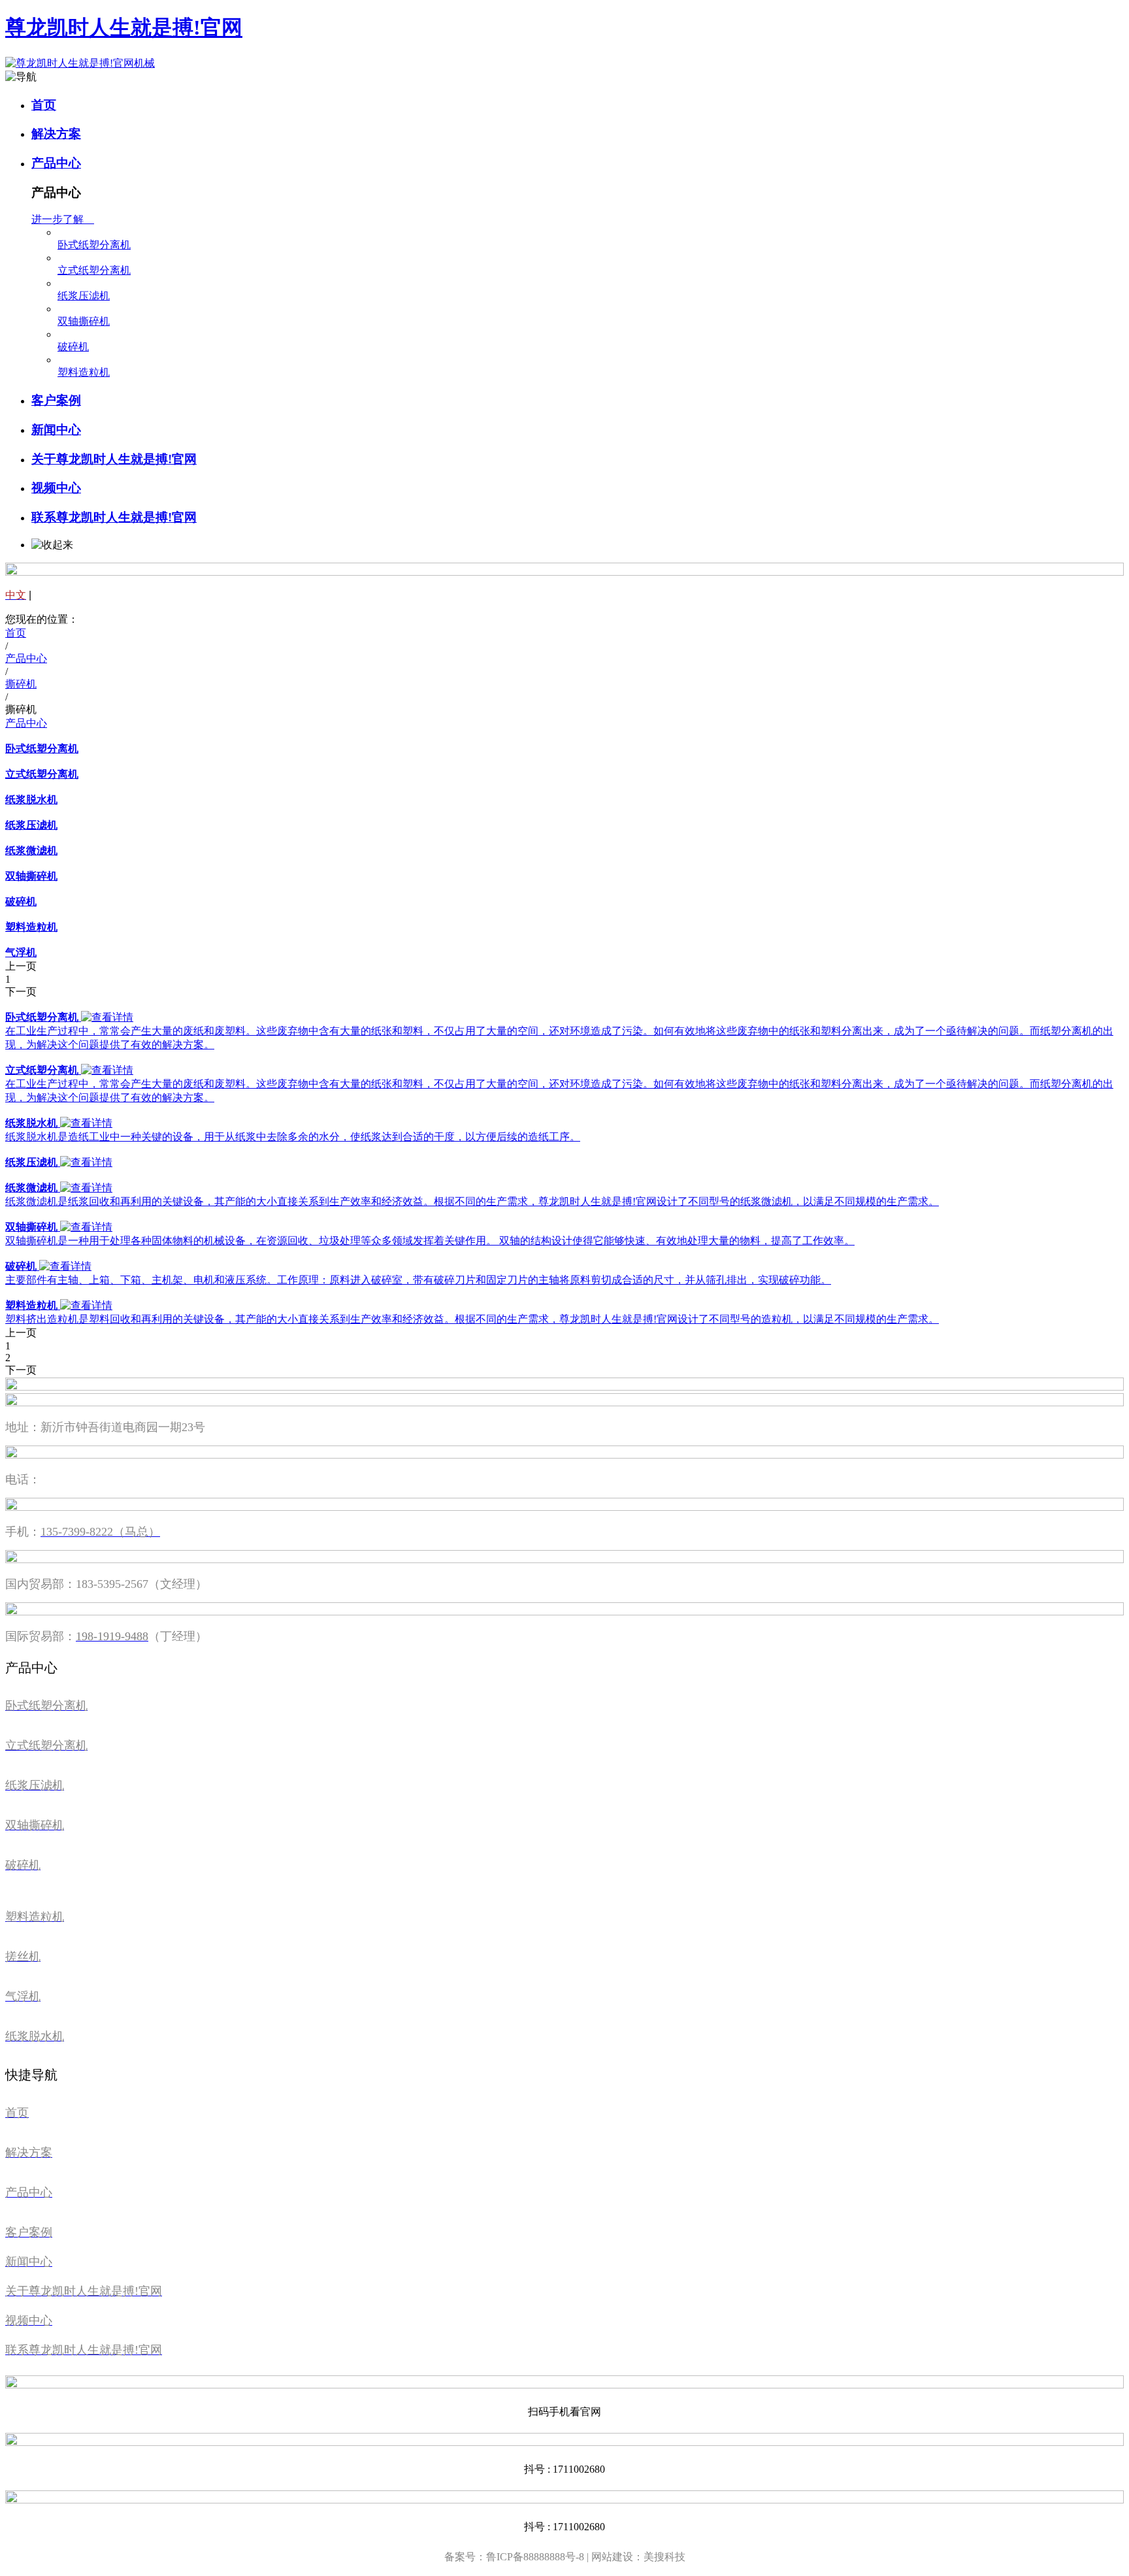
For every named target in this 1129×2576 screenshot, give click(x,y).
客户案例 (56, 400)
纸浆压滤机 (84, 296)
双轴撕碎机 (84, 321)
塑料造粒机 (84, 372)
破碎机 (73, 347)
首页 (44, 105)
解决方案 (56, 134)
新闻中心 (56, 430)
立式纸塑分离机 (94, 270)
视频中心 (56, 488)
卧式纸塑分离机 (94, 245)
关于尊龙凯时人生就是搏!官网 (114, 459)
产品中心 (56, 163)
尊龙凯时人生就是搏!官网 (124, 27)
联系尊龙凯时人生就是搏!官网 (114, 517)
